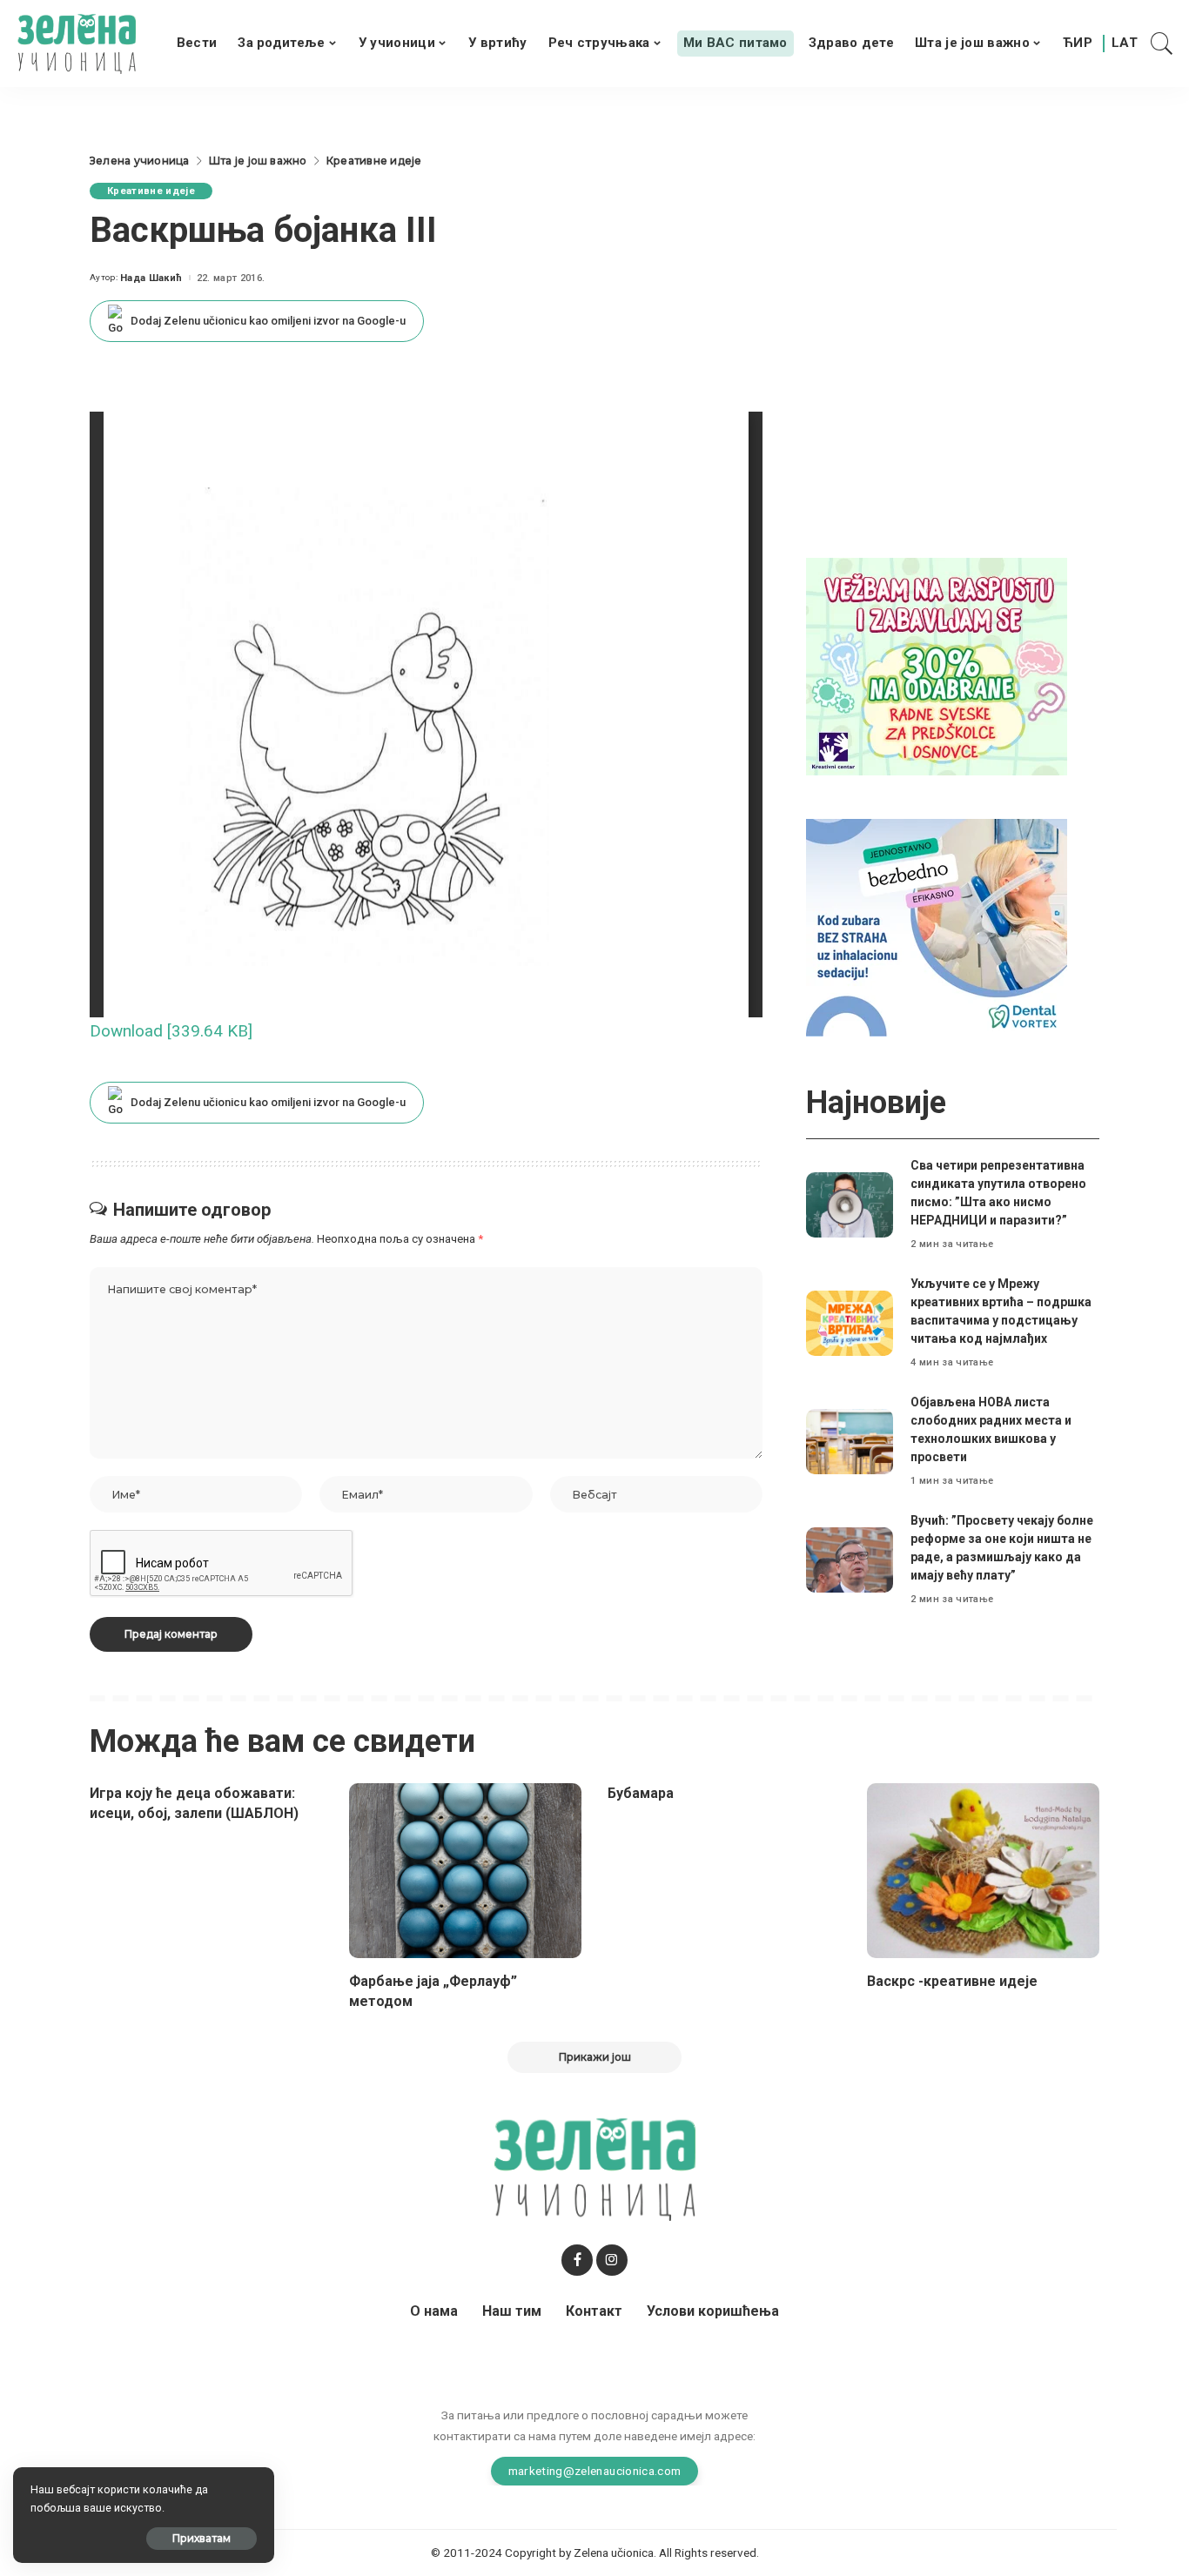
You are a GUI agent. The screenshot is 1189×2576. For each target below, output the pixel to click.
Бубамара (641, 1793)
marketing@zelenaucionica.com (595, 2471)
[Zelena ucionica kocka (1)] (937, 665)
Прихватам (202, 2538)
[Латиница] (1125, 44)
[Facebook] (577, 2260)
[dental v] (937, 926)
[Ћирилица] (1078, 44)
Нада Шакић (151, 278)
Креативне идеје (151, 191)
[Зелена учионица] (77, 44)
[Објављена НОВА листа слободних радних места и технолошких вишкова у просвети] (850, 1442)
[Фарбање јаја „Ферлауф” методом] (466, 1871)
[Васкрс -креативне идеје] (984, 1871)
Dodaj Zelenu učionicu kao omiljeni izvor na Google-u (268, 321)
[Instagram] (612, 2260)
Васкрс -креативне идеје (952, 1981)
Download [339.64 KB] (171, 1031)
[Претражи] (1162, 44)
